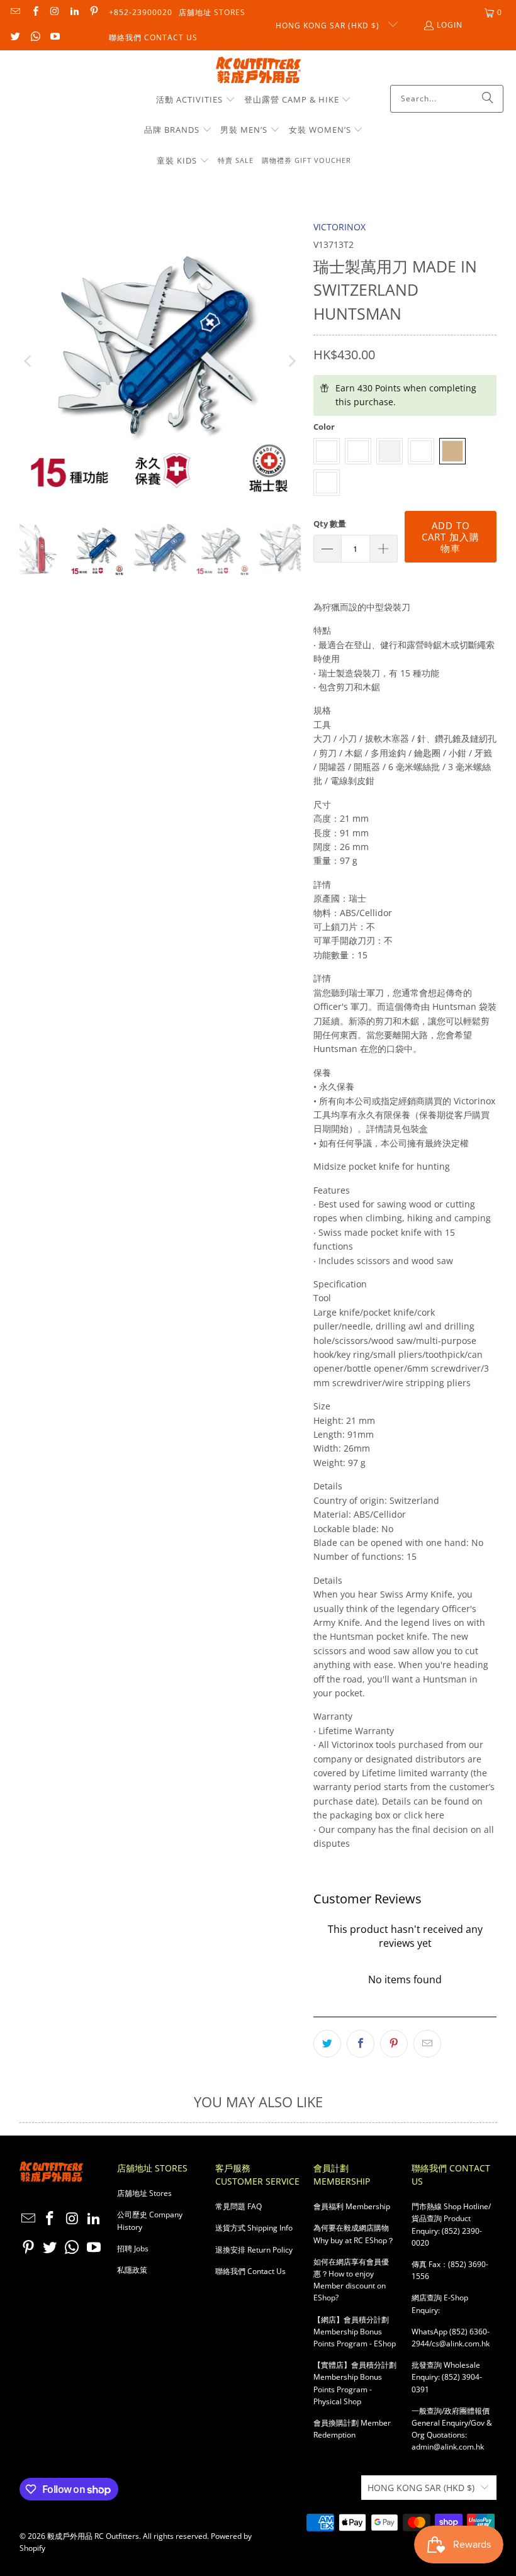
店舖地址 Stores (212, 12)
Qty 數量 (330, 524)
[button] (196, 100)
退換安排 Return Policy (254, 2250)
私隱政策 (132, 2270)
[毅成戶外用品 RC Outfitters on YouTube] (54, 37)
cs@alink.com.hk (461, 2344)
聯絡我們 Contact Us (153, 37)
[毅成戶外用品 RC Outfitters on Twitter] (15, 37)
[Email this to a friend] (427, 2044)
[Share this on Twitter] (327, 2044)
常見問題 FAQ (238, 2206)
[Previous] (29, 361)
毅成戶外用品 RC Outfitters (93, 2536)
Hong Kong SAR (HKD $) (329, 25)
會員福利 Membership (352, 2206)
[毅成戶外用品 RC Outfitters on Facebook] (34, 12)
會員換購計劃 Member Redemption (352, 2429)
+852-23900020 (141, 12)
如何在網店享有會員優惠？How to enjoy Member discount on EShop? (351, 2280)
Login (450, 25)
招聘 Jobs (133, 2248)
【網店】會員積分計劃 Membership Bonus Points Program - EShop (355, 2332)
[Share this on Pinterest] (394, 2044)
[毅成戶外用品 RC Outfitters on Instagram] (54, 12)
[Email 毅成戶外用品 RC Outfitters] (15, 12)
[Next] (291, 361)
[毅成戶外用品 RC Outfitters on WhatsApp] (34, 37)
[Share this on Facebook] (361, 2044)
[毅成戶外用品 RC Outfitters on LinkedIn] (74, 12)
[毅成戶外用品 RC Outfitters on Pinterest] (93, 12)
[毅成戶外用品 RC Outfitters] (258, 71)
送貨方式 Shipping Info (254, 2228)
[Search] (488, 99)
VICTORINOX (339, 227)
